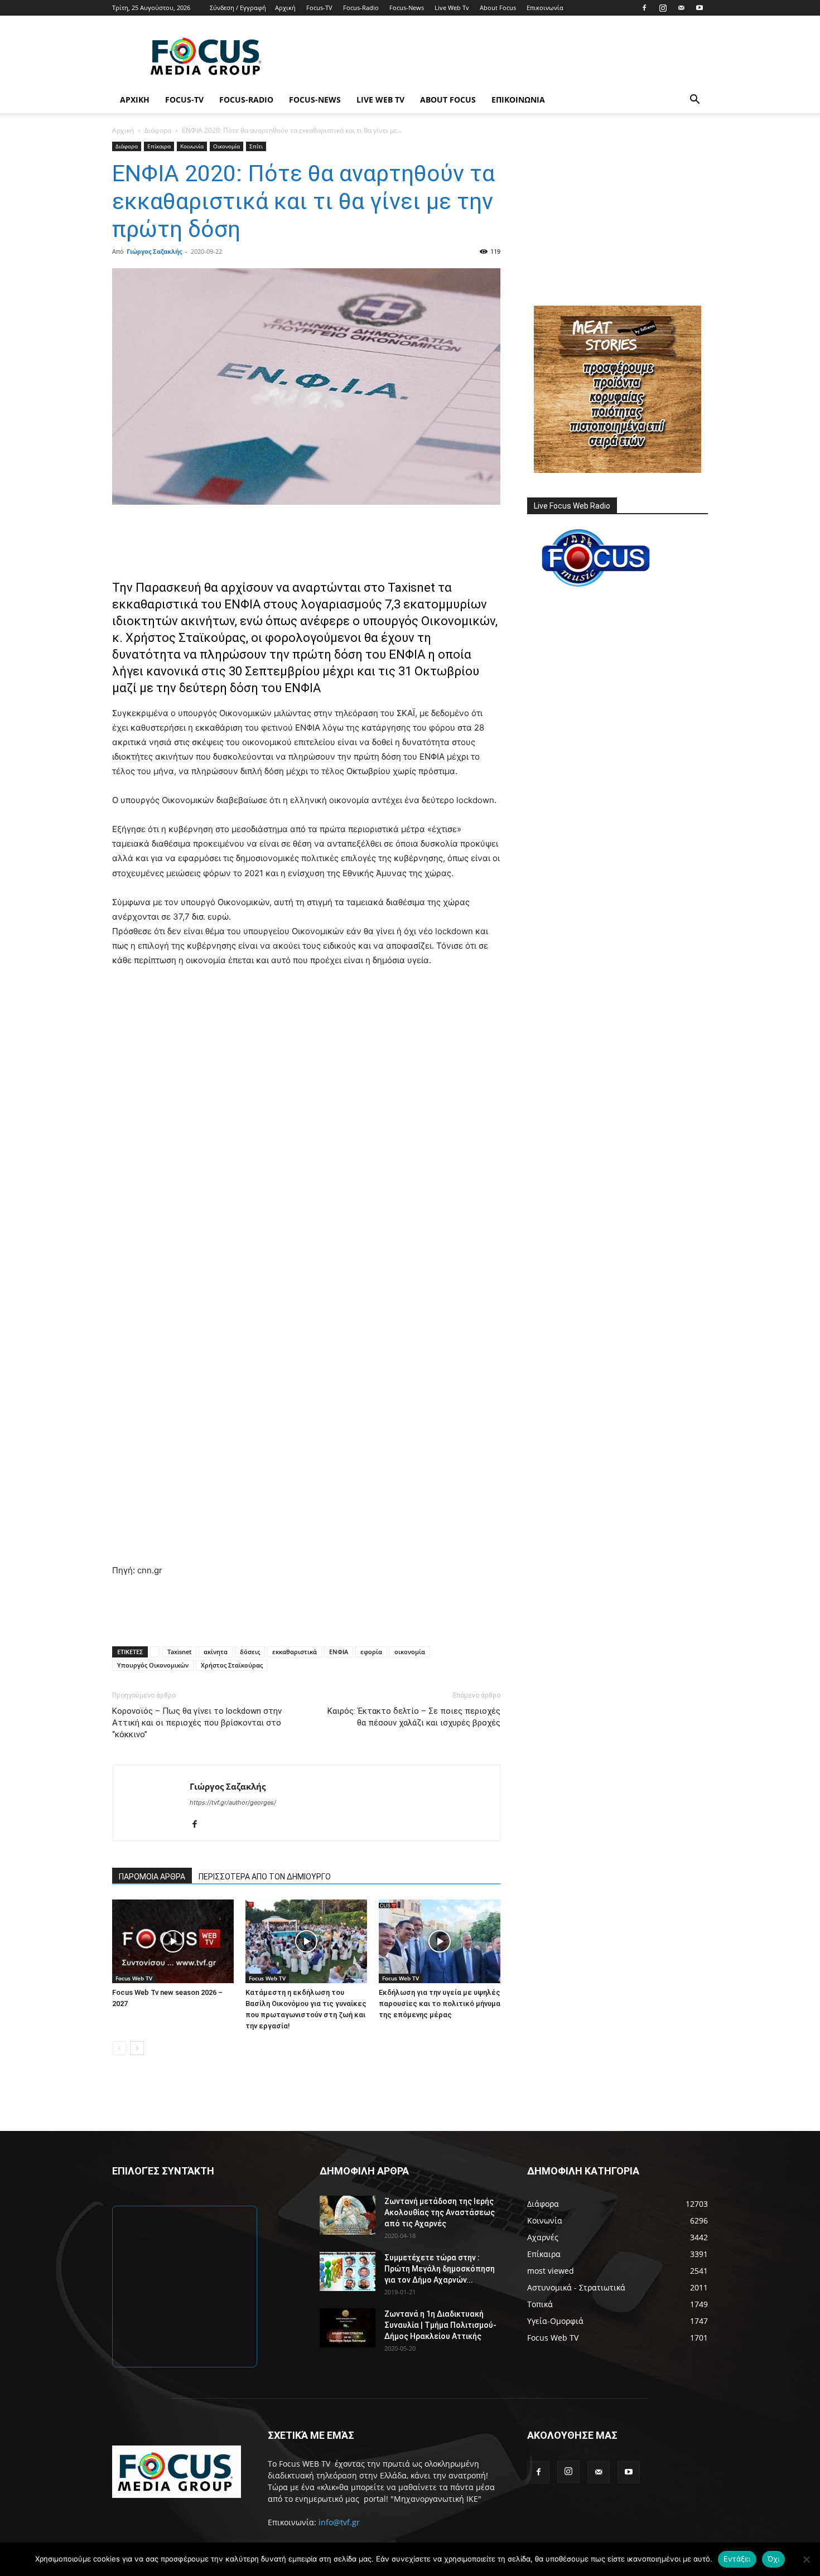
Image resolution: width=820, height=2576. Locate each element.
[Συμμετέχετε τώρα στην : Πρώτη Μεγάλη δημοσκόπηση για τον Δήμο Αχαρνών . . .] (348, 2271)
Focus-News (407, 8)
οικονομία (410, 1652)
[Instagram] (663, 8)
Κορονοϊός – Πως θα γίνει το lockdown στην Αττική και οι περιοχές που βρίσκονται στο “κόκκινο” (197, 1723)
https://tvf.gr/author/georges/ (233, 1802)
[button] (694, 101)
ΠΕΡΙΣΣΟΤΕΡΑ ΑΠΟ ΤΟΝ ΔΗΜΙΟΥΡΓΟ (265, 1877)
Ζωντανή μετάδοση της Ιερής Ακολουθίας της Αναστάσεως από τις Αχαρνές (440, 2212)
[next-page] (137, 2048)
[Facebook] (644, 8)
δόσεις (250, 1652)
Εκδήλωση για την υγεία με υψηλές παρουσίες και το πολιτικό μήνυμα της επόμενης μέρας (440, 2004)
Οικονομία (226, 146)
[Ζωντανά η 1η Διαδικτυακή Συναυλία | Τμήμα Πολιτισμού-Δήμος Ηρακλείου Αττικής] (348, 2328)
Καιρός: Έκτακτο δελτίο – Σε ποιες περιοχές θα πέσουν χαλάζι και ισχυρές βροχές (414, 1717)
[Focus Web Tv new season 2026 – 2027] (173, 1941)
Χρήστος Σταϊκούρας (232, 1665)
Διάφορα (158, 130)
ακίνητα (216, 1652)
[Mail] (681, 8)
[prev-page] (119, 2048)
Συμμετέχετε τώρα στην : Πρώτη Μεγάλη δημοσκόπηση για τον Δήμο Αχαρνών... (440, 2269)
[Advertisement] (505, 56)
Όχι (774, 2559)
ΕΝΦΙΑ (339, 1652)
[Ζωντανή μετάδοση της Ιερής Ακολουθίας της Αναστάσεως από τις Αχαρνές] (348, 2215)
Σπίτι (256, 146)
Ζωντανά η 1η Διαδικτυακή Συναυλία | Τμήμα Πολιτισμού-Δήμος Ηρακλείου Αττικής (440, 2325)
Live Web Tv (452, 8)
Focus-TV (319, 8)
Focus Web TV (134, 1978)
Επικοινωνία (545, 8)
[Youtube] (700, 8)
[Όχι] (806, 2559)
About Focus (498, 8)
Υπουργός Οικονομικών (153, 1665)
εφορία (371, 1652)
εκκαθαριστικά (295, 1652)
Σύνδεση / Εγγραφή (238, 8)
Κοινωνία (192, 146)
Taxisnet (179, 1652)
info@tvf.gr (339, 2522)
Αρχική (285, 8)
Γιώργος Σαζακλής (154, 251)
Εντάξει (737, 2559)
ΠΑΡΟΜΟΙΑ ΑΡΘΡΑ (152, 1877)
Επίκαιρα (159, 146)
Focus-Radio (361, 8)
